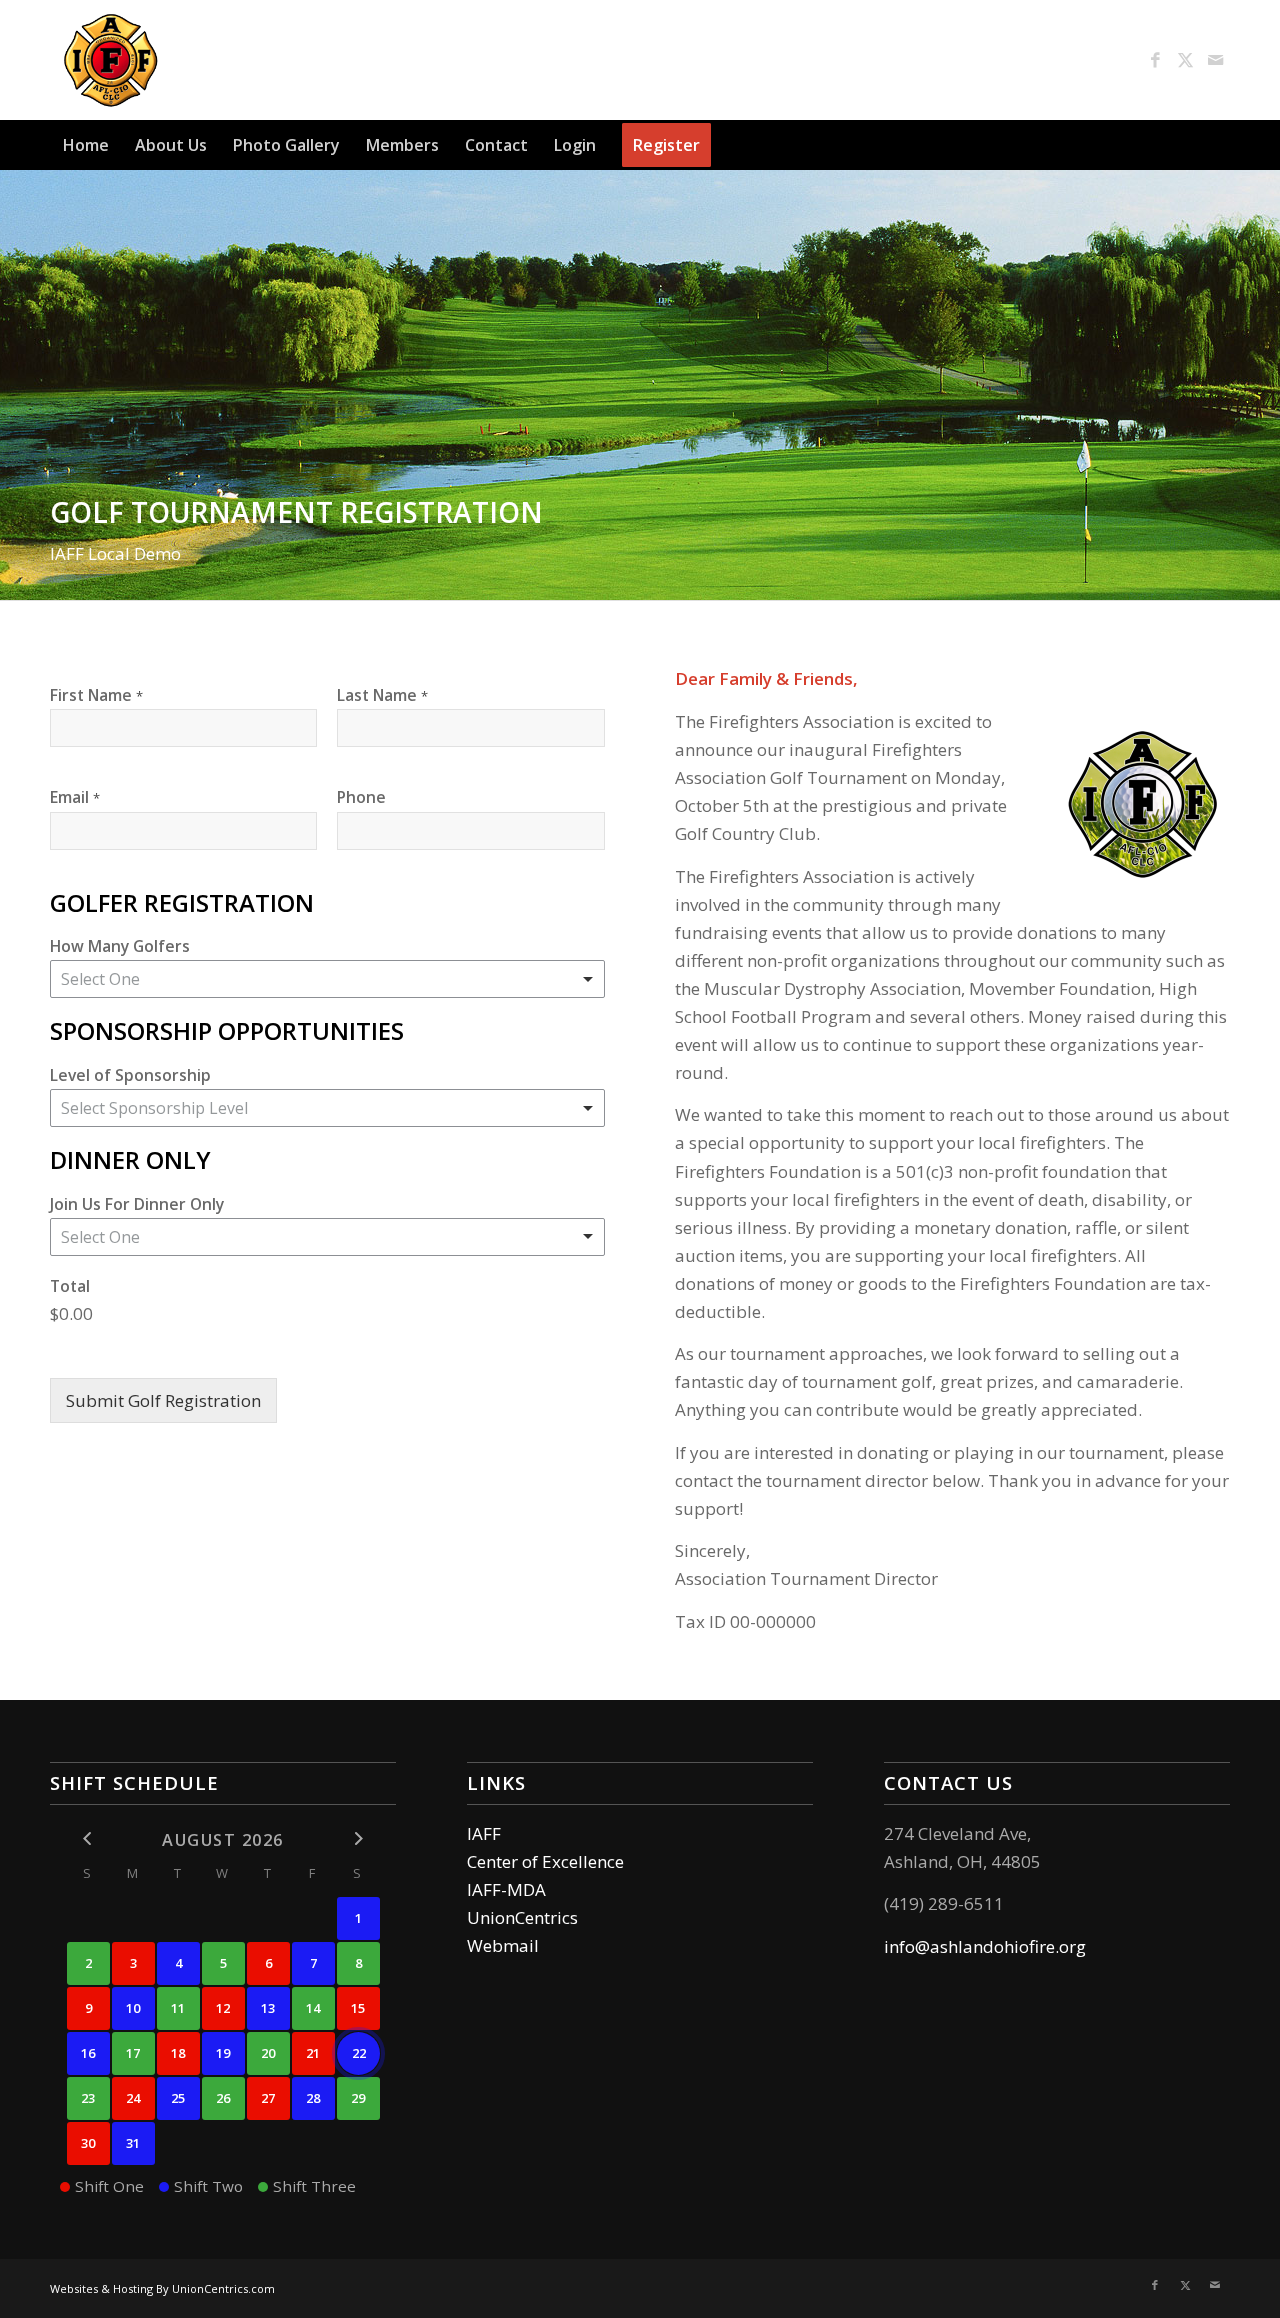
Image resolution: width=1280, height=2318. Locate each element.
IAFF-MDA (506, 1889)
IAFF (484, 1833)
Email (75, 797)
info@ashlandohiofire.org (985, 1946)
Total (70, 1286)
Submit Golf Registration (163, 1400)
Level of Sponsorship (130, 1075)
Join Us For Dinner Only (137, 1204)
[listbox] (327, 979)
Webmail (503, 1945)
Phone (361, 797)
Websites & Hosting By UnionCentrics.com (162, 2288)
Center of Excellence (545, 1861)
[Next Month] (358, 1838)
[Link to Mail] (1215, 60)
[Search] (1218, 145)
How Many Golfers (120, 946)
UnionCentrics (522, 1917)
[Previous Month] (88, 1838)
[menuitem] (86, 145)
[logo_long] (226, 60)
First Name (96, 695)
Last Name (382, 695)
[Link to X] (1185, 60)
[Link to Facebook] (1155, 60)
